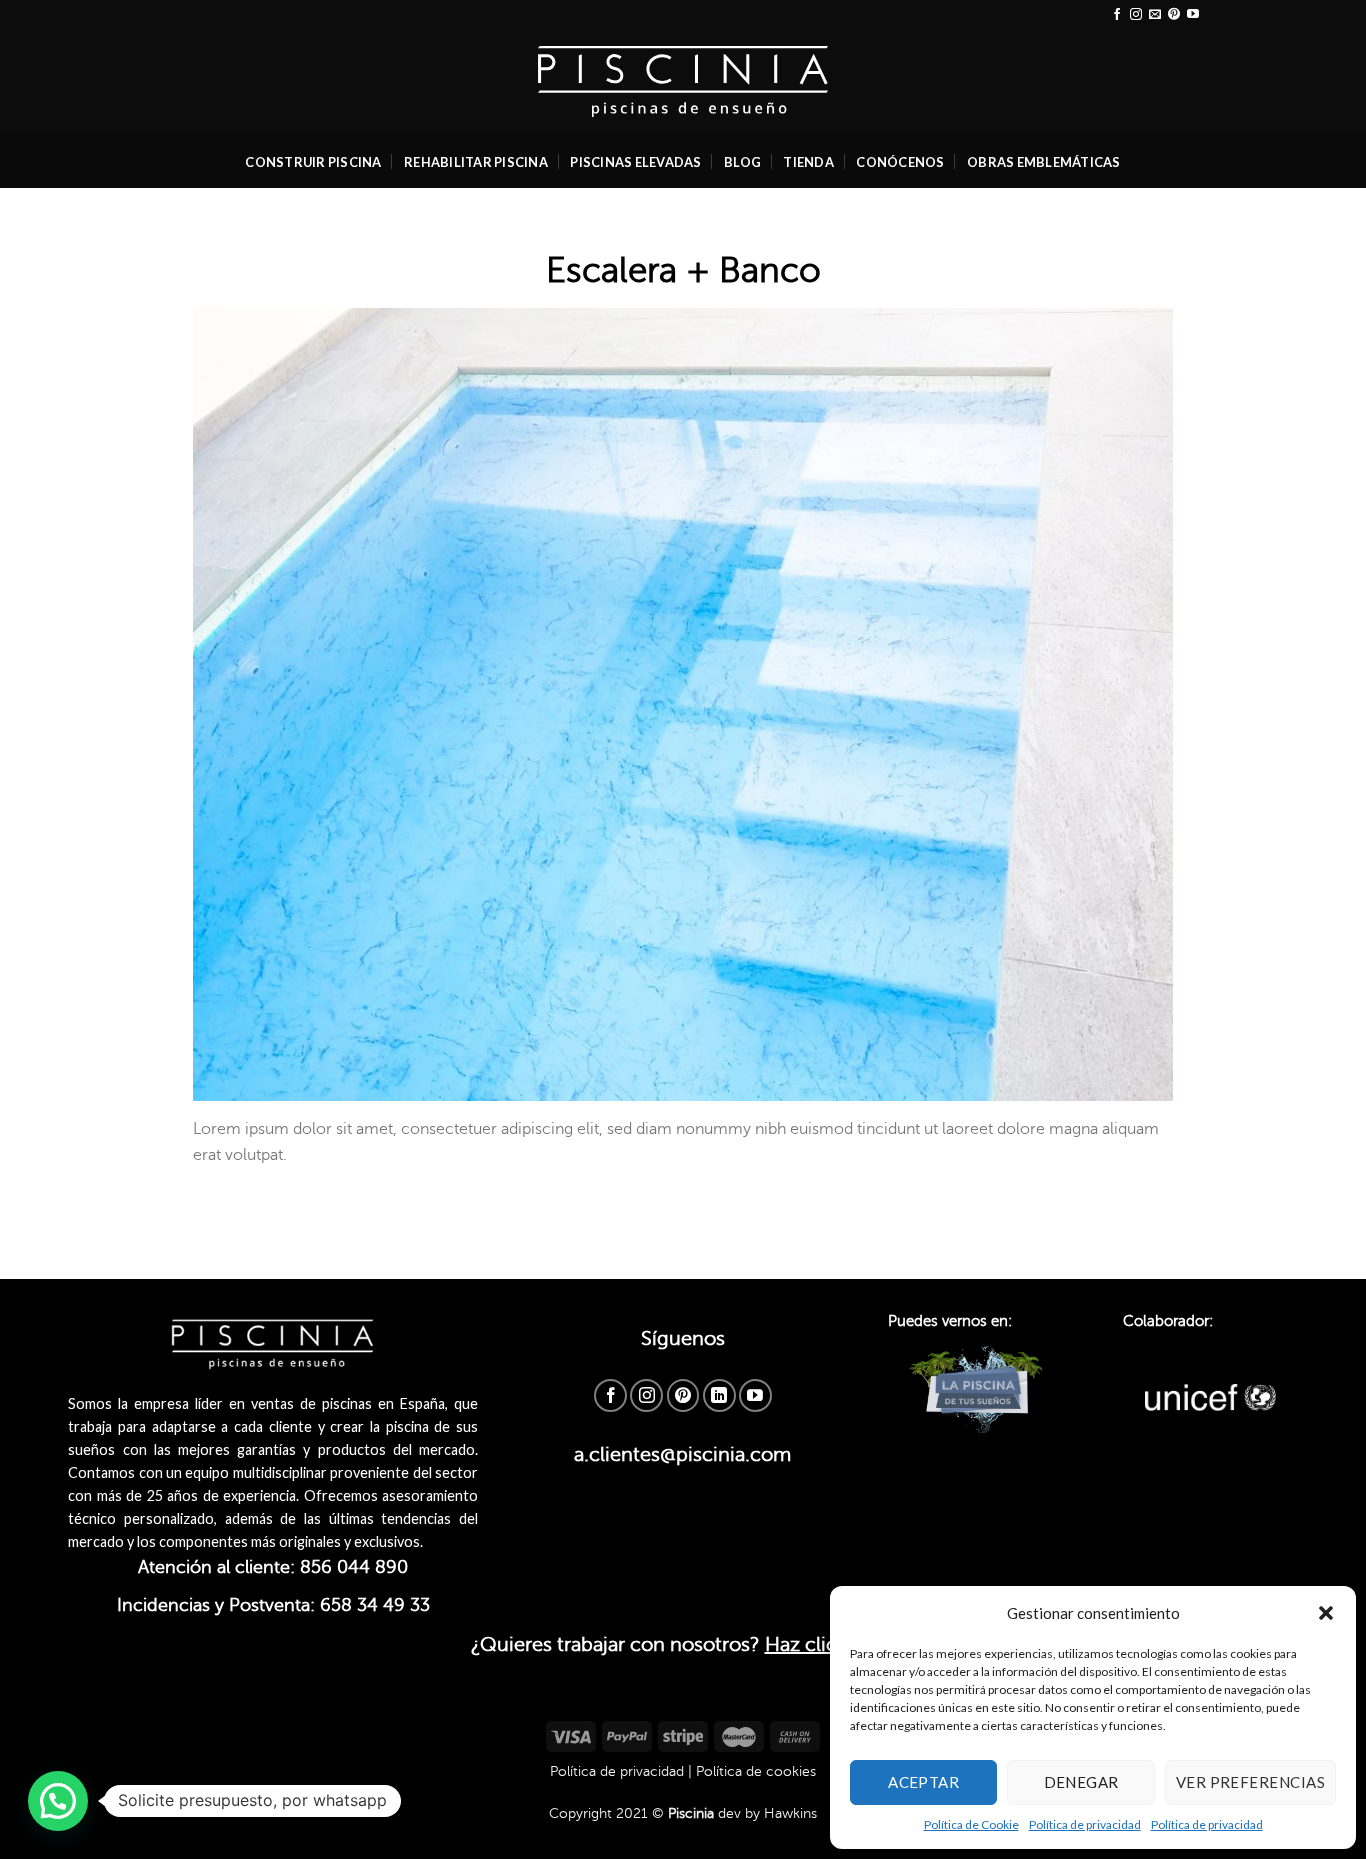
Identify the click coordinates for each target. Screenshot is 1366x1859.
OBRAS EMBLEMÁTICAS (1044, 162)
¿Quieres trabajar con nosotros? (683, 1644)
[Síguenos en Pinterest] (1174, 15)
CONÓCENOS (900, 162)
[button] (1326, 1613)
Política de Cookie (971, 1824)
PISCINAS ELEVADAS (635, 162)
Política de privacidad (1085, 1824)
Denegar (1081, 1782)
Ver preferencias (1250, 1782)
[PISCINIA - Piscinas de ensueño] (683, 81)
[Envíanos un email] (1155, 15)
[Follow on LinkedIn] (719, 1395)
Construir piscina (313, 162)
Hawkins (790, 1813)
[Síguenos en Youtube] (1193, 15)
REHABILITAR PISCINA (476, 162)
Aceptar (923, 1782)
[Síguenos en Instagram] (1136, 15)
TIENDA (808, 162)
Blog (742, 162)
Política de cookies (756, 1771)
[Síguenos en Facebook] (1117, 15)
